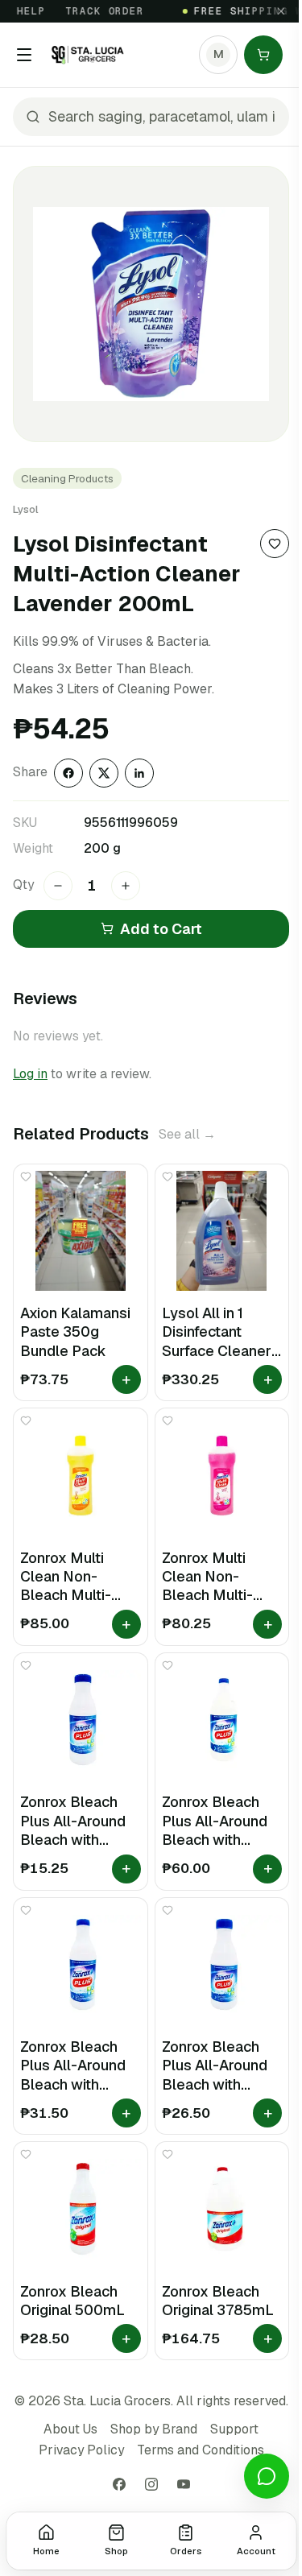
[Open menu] (24, 55)
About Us (70, 2429)
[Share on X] (104, 773)
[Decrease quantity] (58, 886)
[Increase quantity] (126, 886)
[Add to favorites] (275, 544)
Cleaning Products (67, 478)
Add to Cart (161, 929)
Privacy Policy (81, 2450)
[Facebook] (119, 2484)
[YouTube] (184, 2484)
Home (46, 2551)
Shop (116, 2551)
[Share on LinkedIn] (139, 773)
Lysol (26, 509)
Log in (30, 1074)
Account (256, 2551)
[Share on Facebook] (68, 773)
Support (234, 2429)
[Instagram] (151, 2484)
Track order (95, 11)
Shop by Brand (154, 2429)
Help (21, 11)
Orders (186, 2551)
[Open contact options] (267, 2476)
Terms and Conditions (201, 2450)
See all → (187, 1134)
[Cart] (263, 55)
